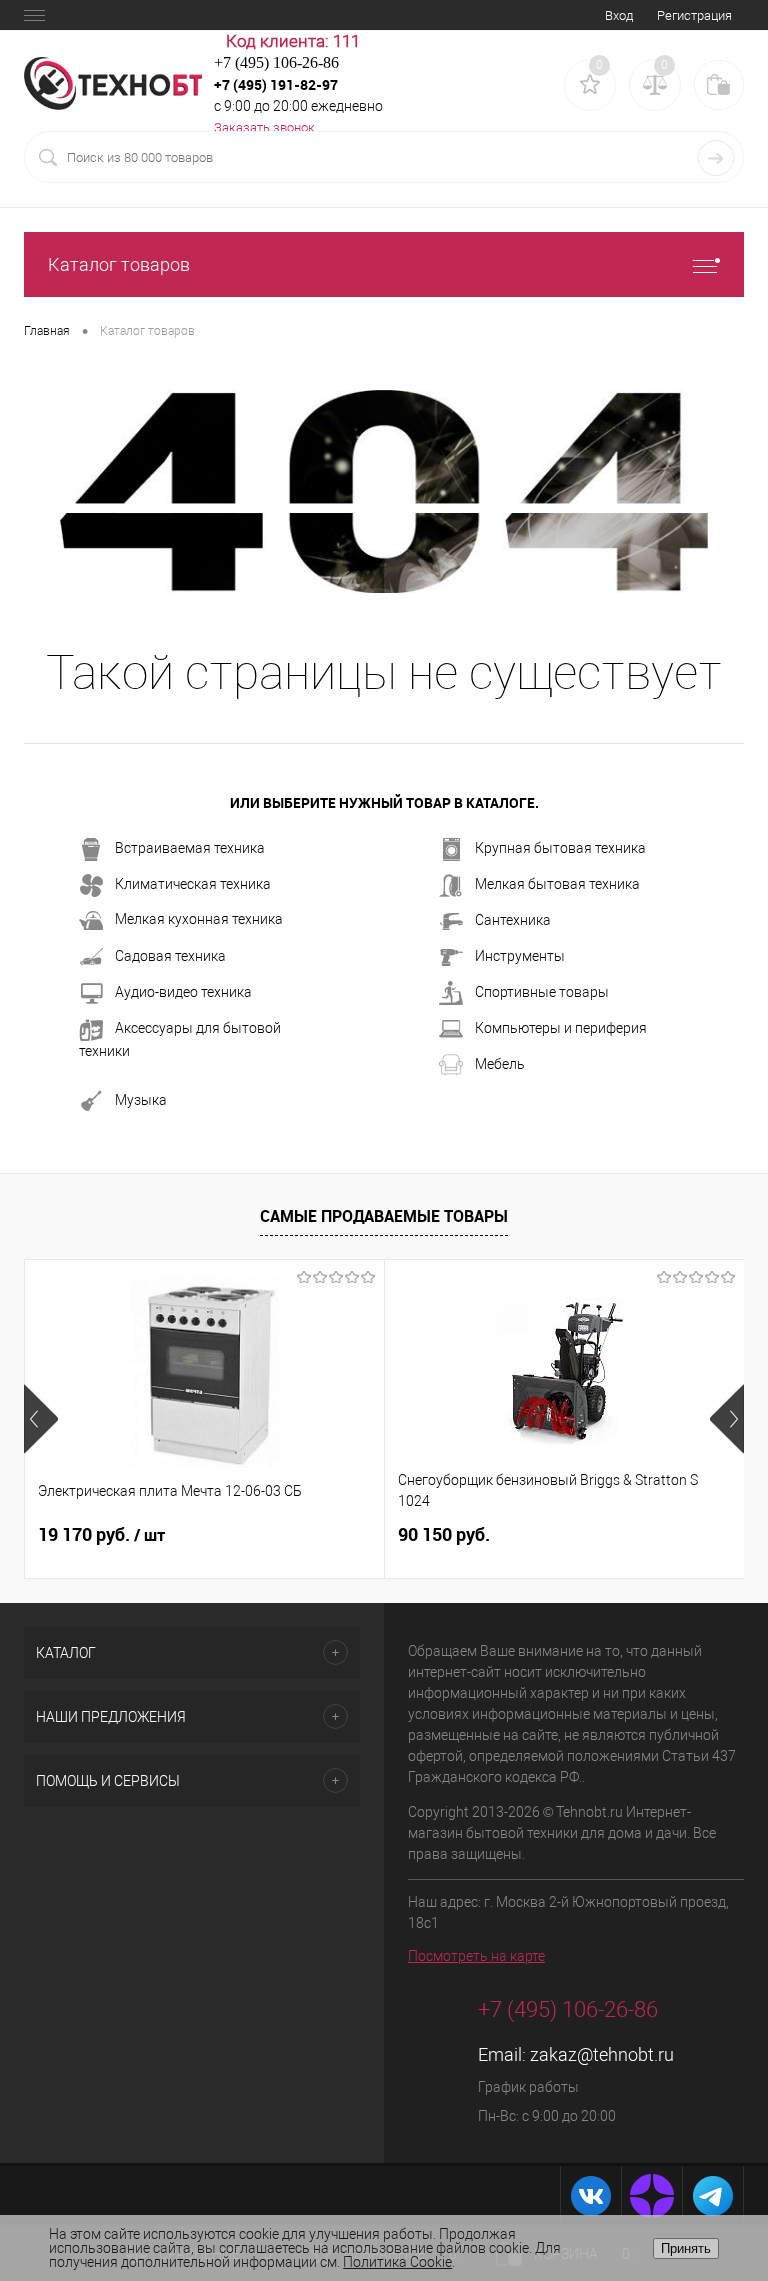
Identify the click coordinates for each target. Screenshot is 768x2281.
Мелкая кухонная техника (199, 919)
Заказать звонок (264, 127)
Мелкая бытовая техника (557, 884)
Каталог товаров (119, 264)
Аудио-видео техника (183, 992)
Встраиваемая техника (190, 848)
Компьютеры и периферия (561, 1028)
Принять (686, 2248)
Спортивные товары (542, 992)
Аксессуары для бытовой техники (180, 1039)
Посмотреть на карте (476, 1956)
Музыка (141, 1100)
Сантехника (513, 920)
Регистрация (694, 15)
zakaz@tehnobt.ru (602, 2054)
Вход (619, 15)
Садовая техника (170, 956)
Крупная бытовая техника (560, 848)
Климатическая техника (193, 884)
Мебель (500, 1064)
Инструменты (520, 956)
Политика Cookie (397, 2262)
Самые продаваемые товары (384, 1216)
